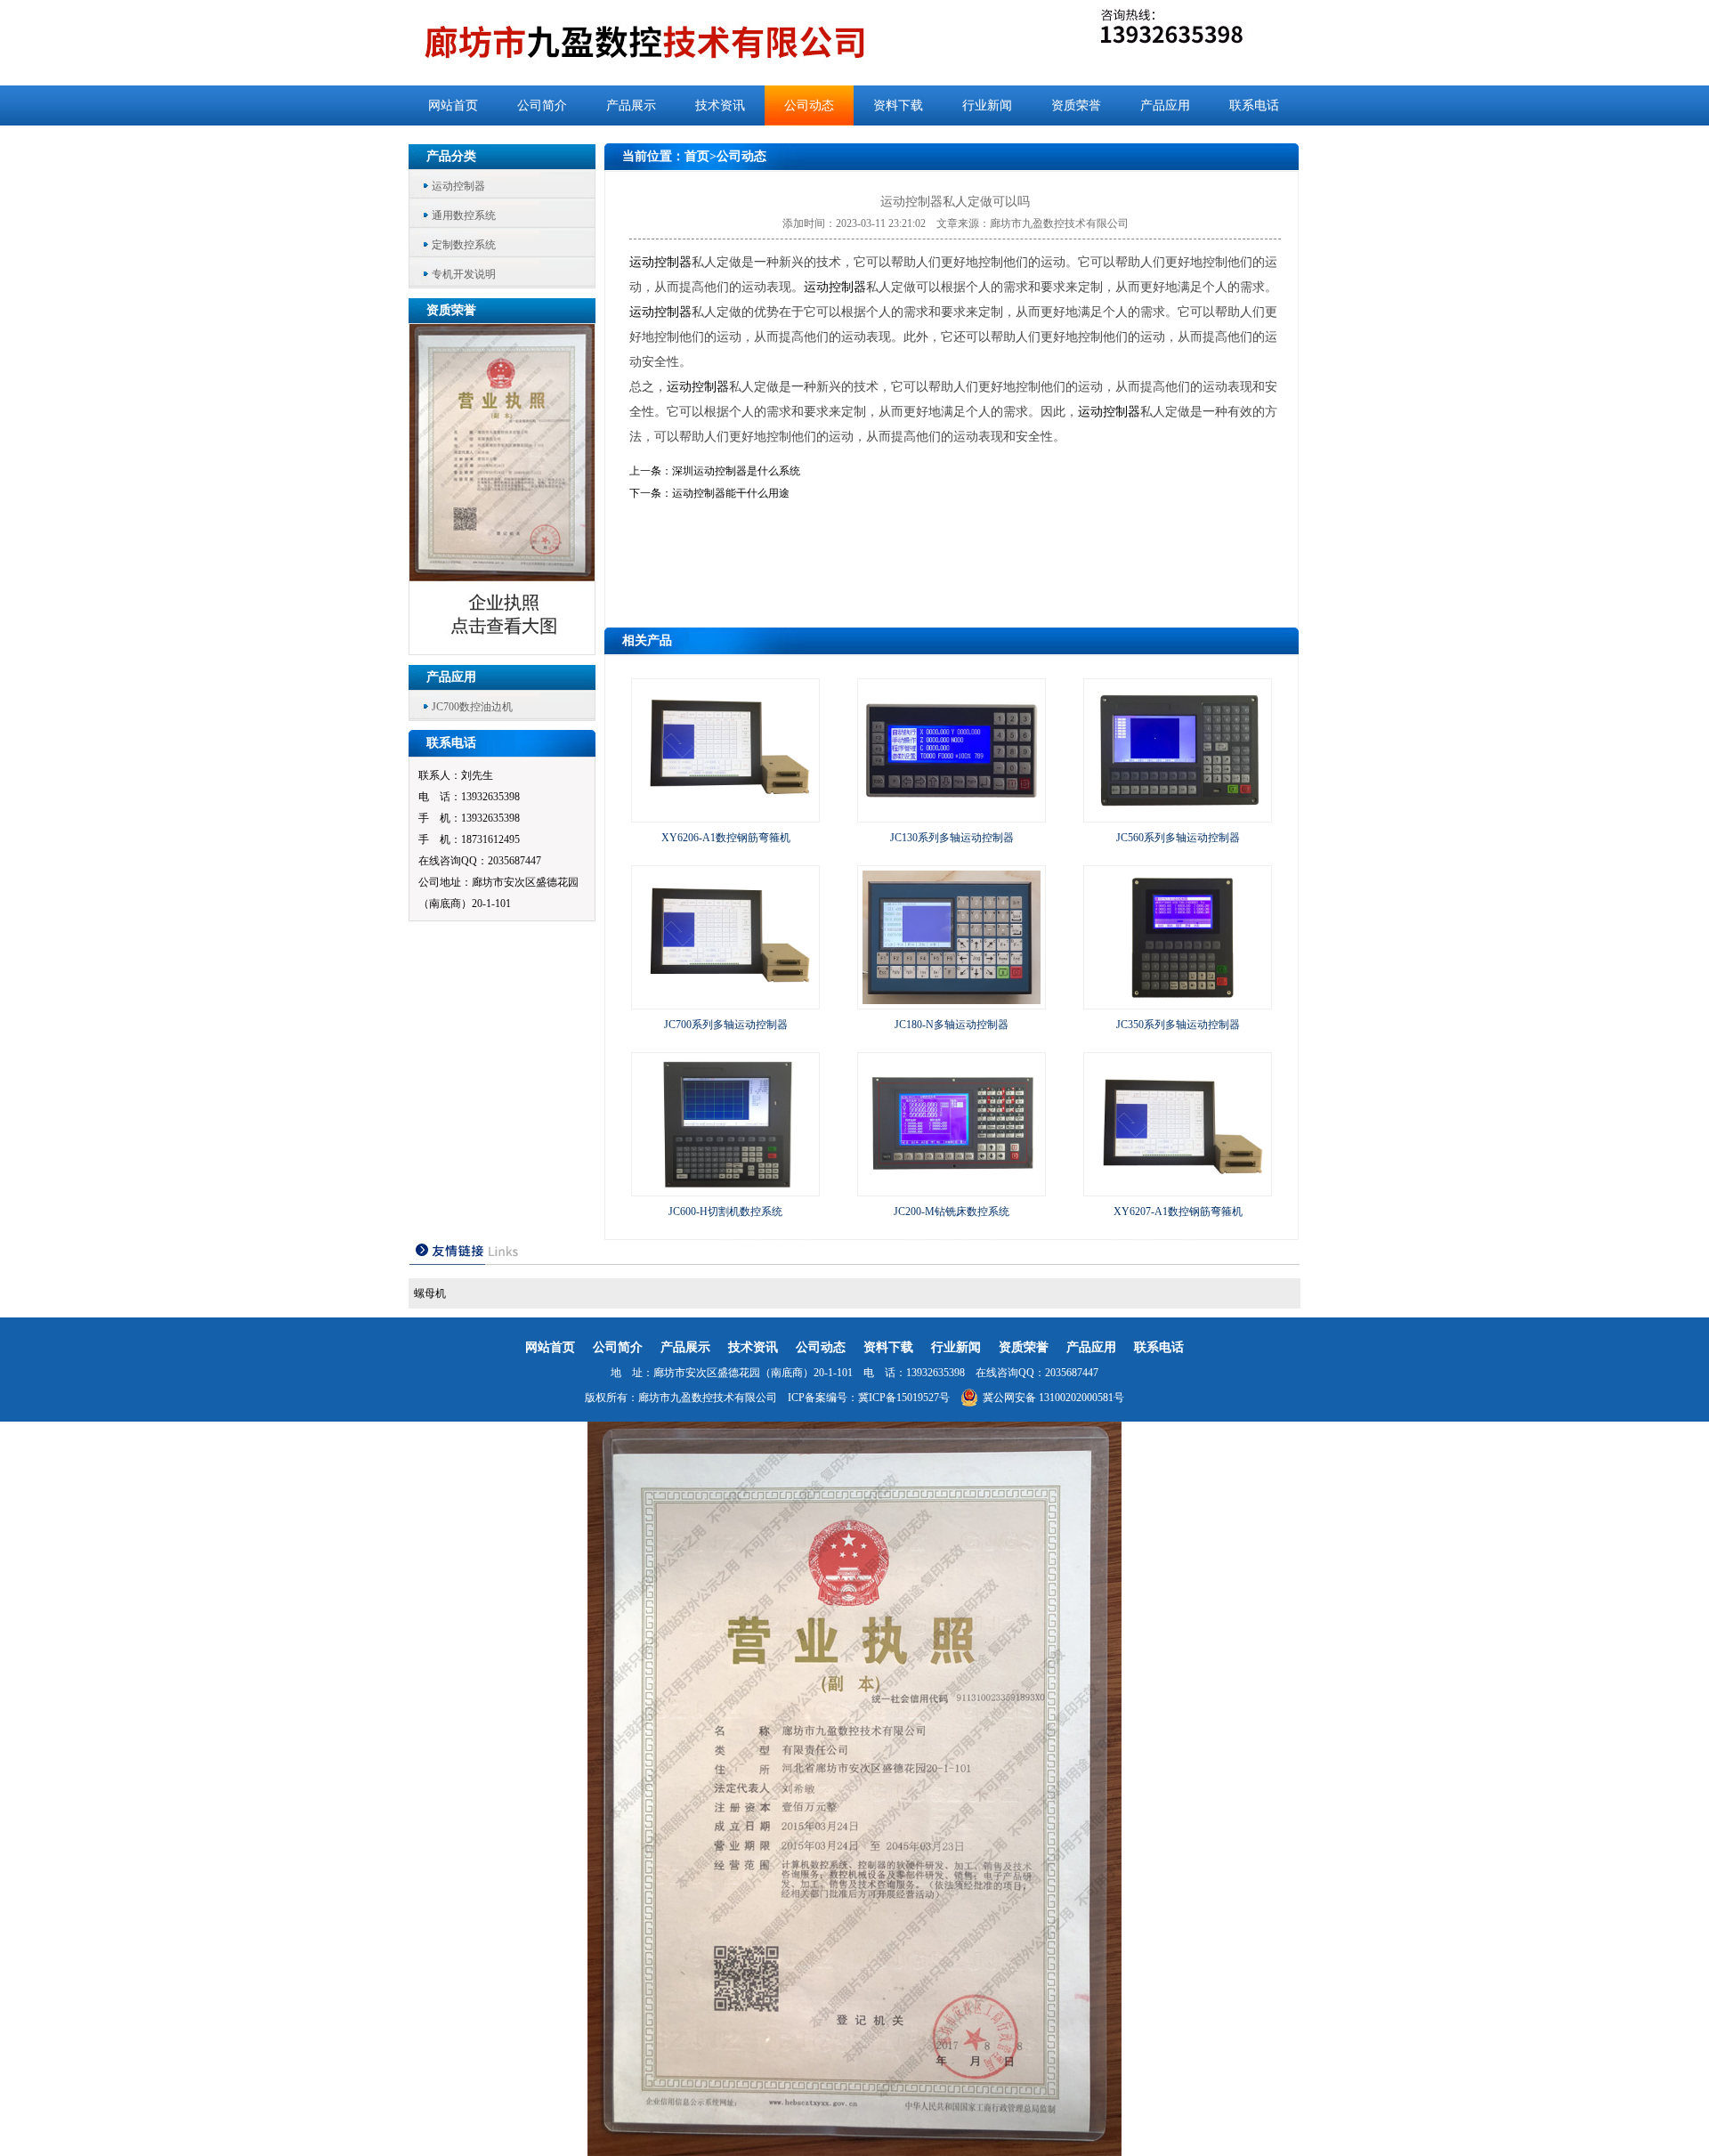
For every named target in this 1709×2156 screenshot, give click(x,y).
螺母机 (430, 1293)
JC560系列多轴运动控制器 (1178, 838)
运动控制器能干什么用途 (731, 493)
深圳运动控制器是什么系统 (736, 471)
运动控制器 (458, 186)
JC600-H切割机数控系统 (725, 1212)
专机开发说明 (464, 274)
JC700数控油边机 (472, 707)
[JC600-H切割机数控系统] (725, 1187)
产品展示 (631, 105)
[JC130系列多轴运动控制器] (952, 814)
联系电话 (1254, 105)
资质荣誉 (1076, 105)
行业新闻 (987, 105)
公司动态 (809, 105)
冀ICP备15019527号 (904, 1398)
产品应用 (1165, 105)
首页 (697, 156)
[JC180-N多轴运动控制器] (952, 1001)
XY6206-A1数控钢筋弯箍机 (726, 838)
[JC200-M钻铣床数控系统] (952, 1187)
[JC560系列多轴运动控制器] (1178, 814)
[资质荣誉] (503, 649)
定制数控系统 (464, 245)
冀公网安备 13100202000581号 (1053, 1398)
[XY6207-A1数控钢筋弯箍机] (1178, 1187)
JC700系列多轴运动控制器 (726, 1025)
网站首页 (453, 105)
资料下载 (898, 105)
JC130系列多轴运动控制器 (952, 838)
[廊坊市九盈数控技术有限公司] (674, 43)
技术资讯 (720, 105)
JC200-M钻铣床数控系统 (952, 1212)
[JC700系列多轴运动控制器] (725, 1001)
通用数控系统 (464, 215)
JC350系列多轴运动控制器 (1178, 1025)
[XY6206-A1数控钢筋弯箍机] (725, 814)
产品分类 (451, 156)
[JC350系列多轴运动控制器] (1178, 1001)
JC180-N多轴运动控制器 (952, 1025)
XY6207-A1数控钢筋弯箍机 (1178, 1212)
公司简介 (542, 105)
